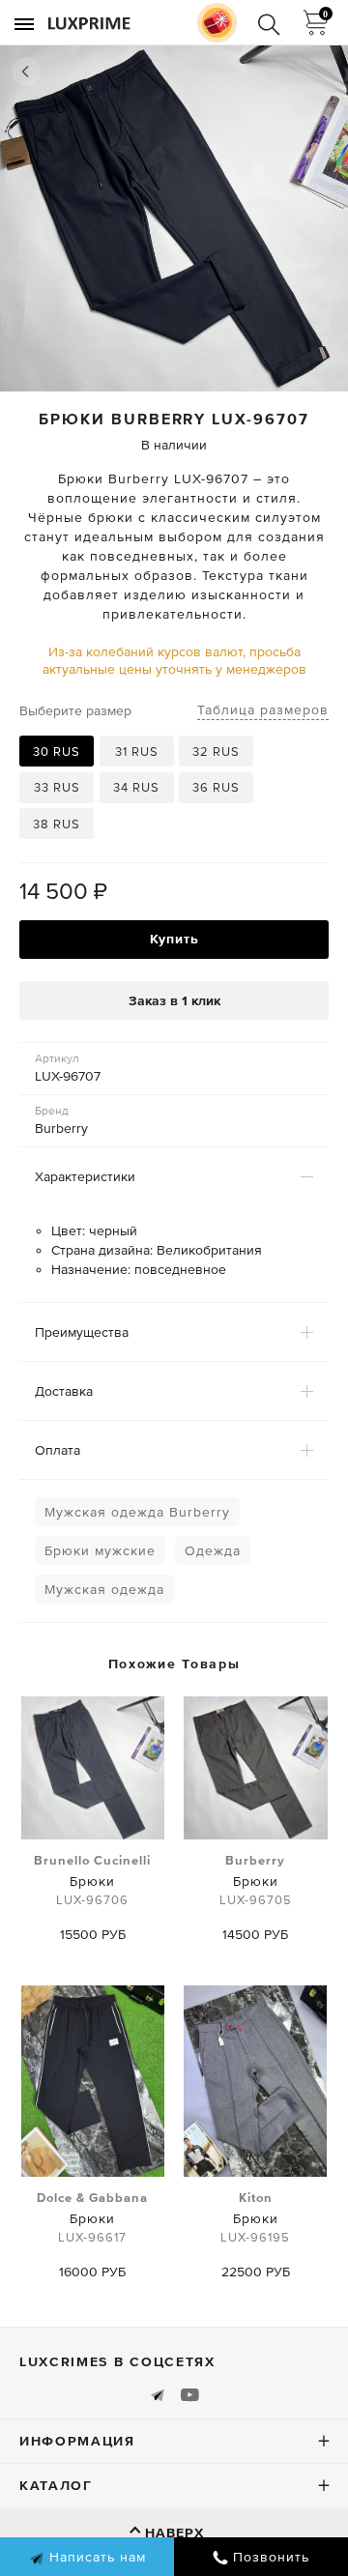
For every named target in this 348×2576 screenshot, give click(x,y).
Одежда (213, 1550)
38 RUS (57, 824)
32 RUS (216, 752)
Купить (174, 939)
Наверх (174, 2533)
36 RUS (216, 787)
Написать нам (95, 2557)
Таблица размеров (263, 709)
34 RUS (136, 787)
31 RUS (137, 752)
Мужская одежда (104, 1589)
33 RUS (57, 787)
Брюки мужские (100, 1550)
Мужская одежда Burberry (137, 1512)
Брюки (92, 1880)
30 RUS (57, 752)
